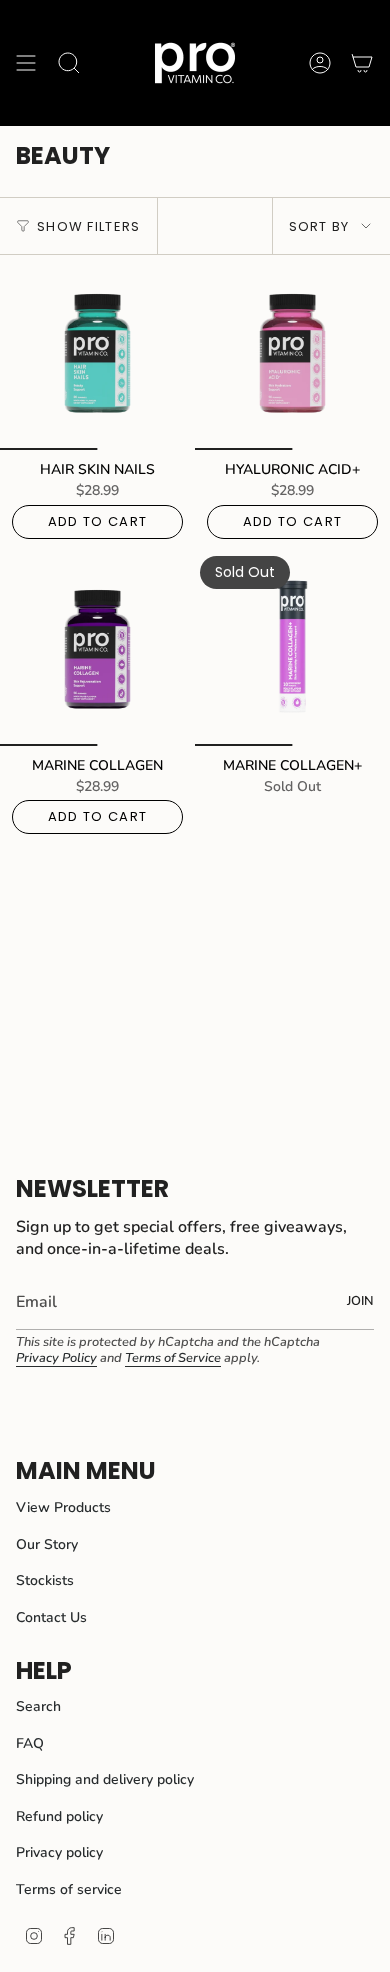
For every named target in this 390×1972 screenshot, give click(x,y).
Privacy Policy (56, 1358)
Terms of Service (173, 1358)
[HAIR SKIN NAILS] (97, 352)
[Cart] (362, 63)
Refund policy (59, 1816)
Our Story (47, 1544)
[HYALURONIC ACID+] (292, 352)
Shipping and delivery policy (105, 1779)
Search (38, 1706)
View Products (63, 1507)
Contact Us (51, 1617)
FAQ (30, 1743)
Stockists (45, 1580)
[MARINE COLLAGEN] (97, 648)
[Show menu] (26, 63)
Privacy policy (59, 1852)
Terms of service (69, 1889)
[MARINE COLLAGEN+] (292, 648)
